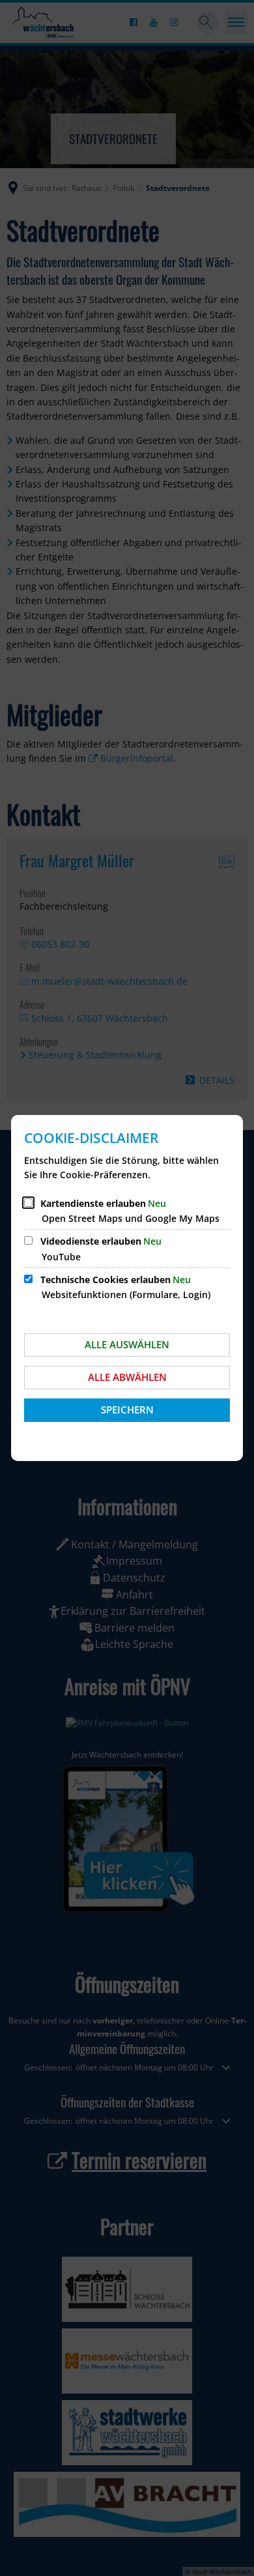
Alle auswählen (127, 1344)
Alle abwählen (127, 1377)
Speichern (127, 1410)
